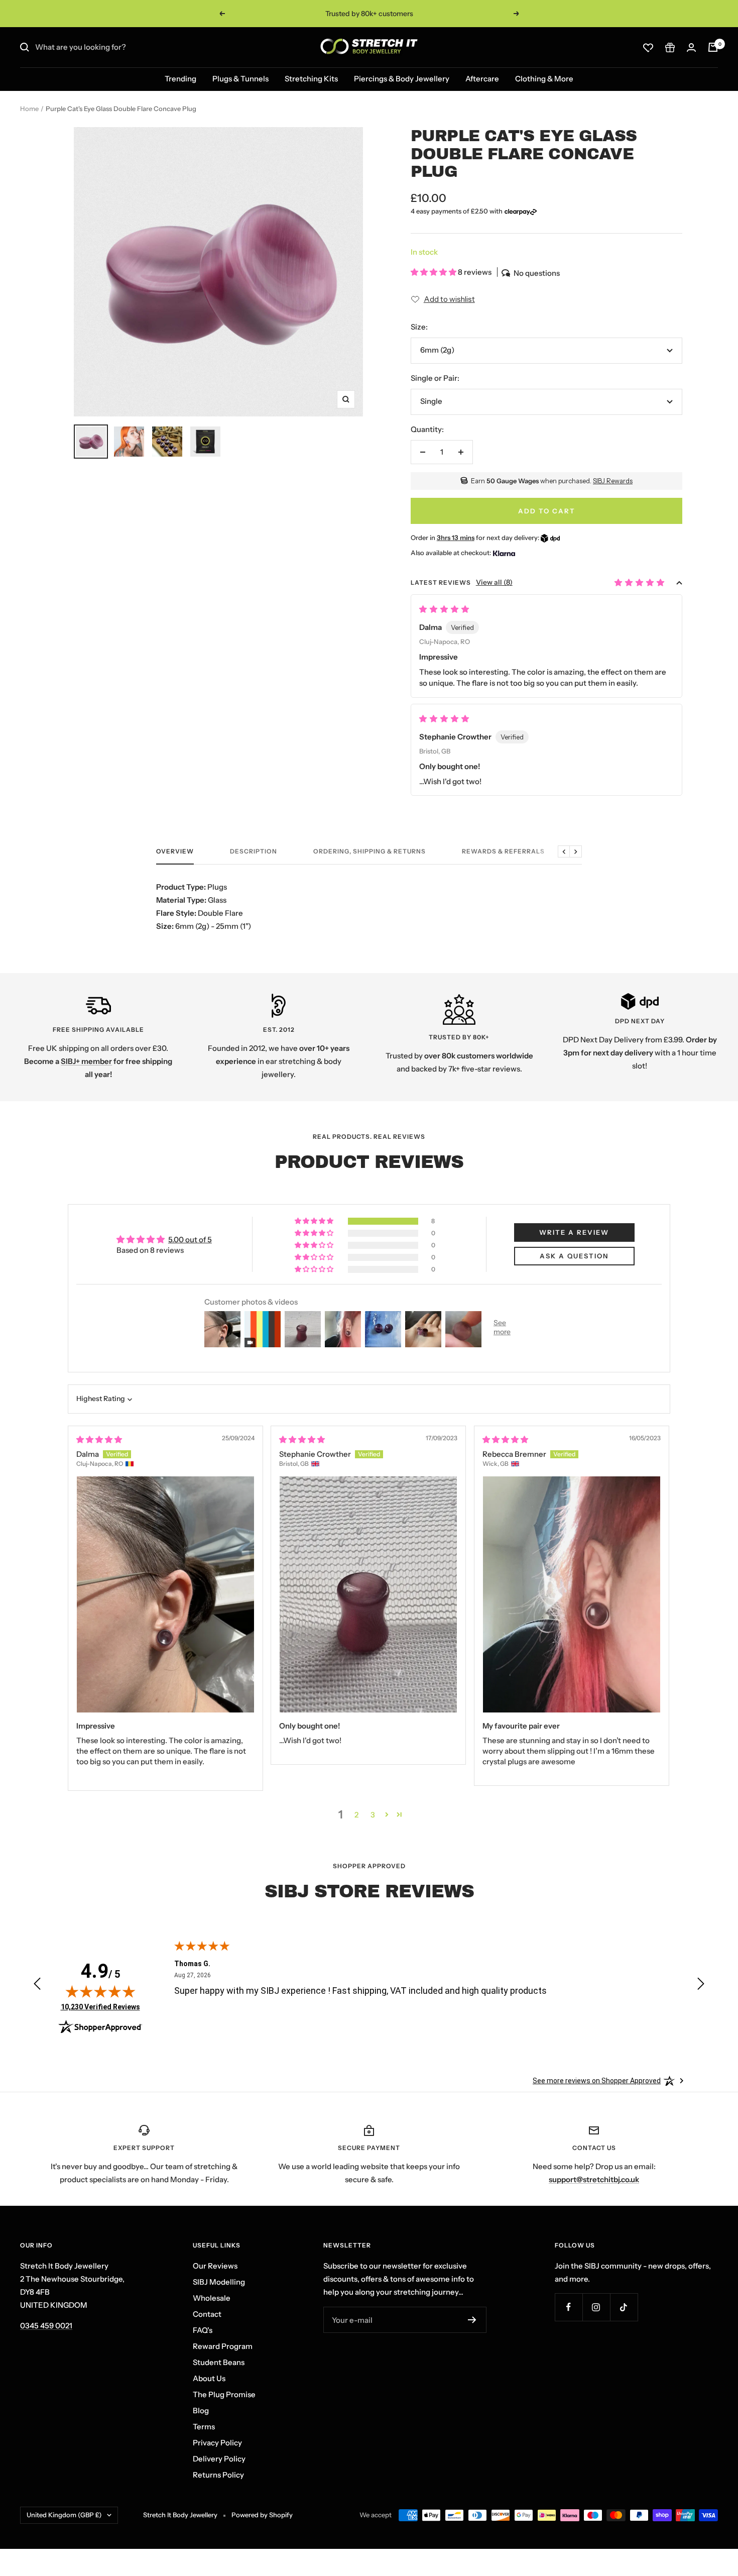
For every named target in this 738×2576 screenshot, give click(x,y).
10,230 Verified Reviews (100, 2007)
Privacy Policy (217, 2443)
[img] (99, 1439)
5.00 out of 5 (190, 1240)
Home (29, 109)
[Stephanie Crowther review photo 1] (368, 1594)
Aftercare (482, 79)
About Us (209, 2378)
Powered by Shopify (262, 2515)
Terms (204, 2427)
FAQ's (203, 2330)
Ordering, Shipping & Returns (370, 851)
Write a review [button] (574, 1232)
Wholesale (212, 2298)
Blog (201, 2410)
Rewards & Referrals (503, 851)
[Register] (472, 2320)
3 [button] (373, 1815)
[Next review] (701, 1986)
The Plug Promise (224, 2394)
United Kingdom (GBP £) (64, 2515)
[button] (434, 272)
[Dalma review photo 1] (165, 1594)
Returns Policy (218, 2475)
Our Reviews (215, 2266)
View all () (494, 582)
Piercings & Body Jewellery (402, 79)
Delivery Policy (219, 2459)
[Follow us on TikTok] (624, 2307)
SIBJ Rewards (613, 481)
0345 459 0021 (46, 2326)
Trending (180, 79)
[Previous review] (37, 1986)
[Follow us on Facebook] (569, 2307)
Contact (207, 2314)
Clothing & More (544, 79)
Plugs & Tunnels (240, 79)
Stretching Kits (311, 79)
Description (254, 851)
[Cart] (713, 47)
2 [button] (356, 1815)
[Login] (691, 47)
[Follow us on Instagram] (596, 2307)
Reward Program (223, 2346)
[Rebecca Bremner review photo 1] (572, 1594)
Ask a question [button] (574, 1256)
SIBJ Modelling (219, 2282)
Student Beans (219, 2362)
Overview (175, 851)
